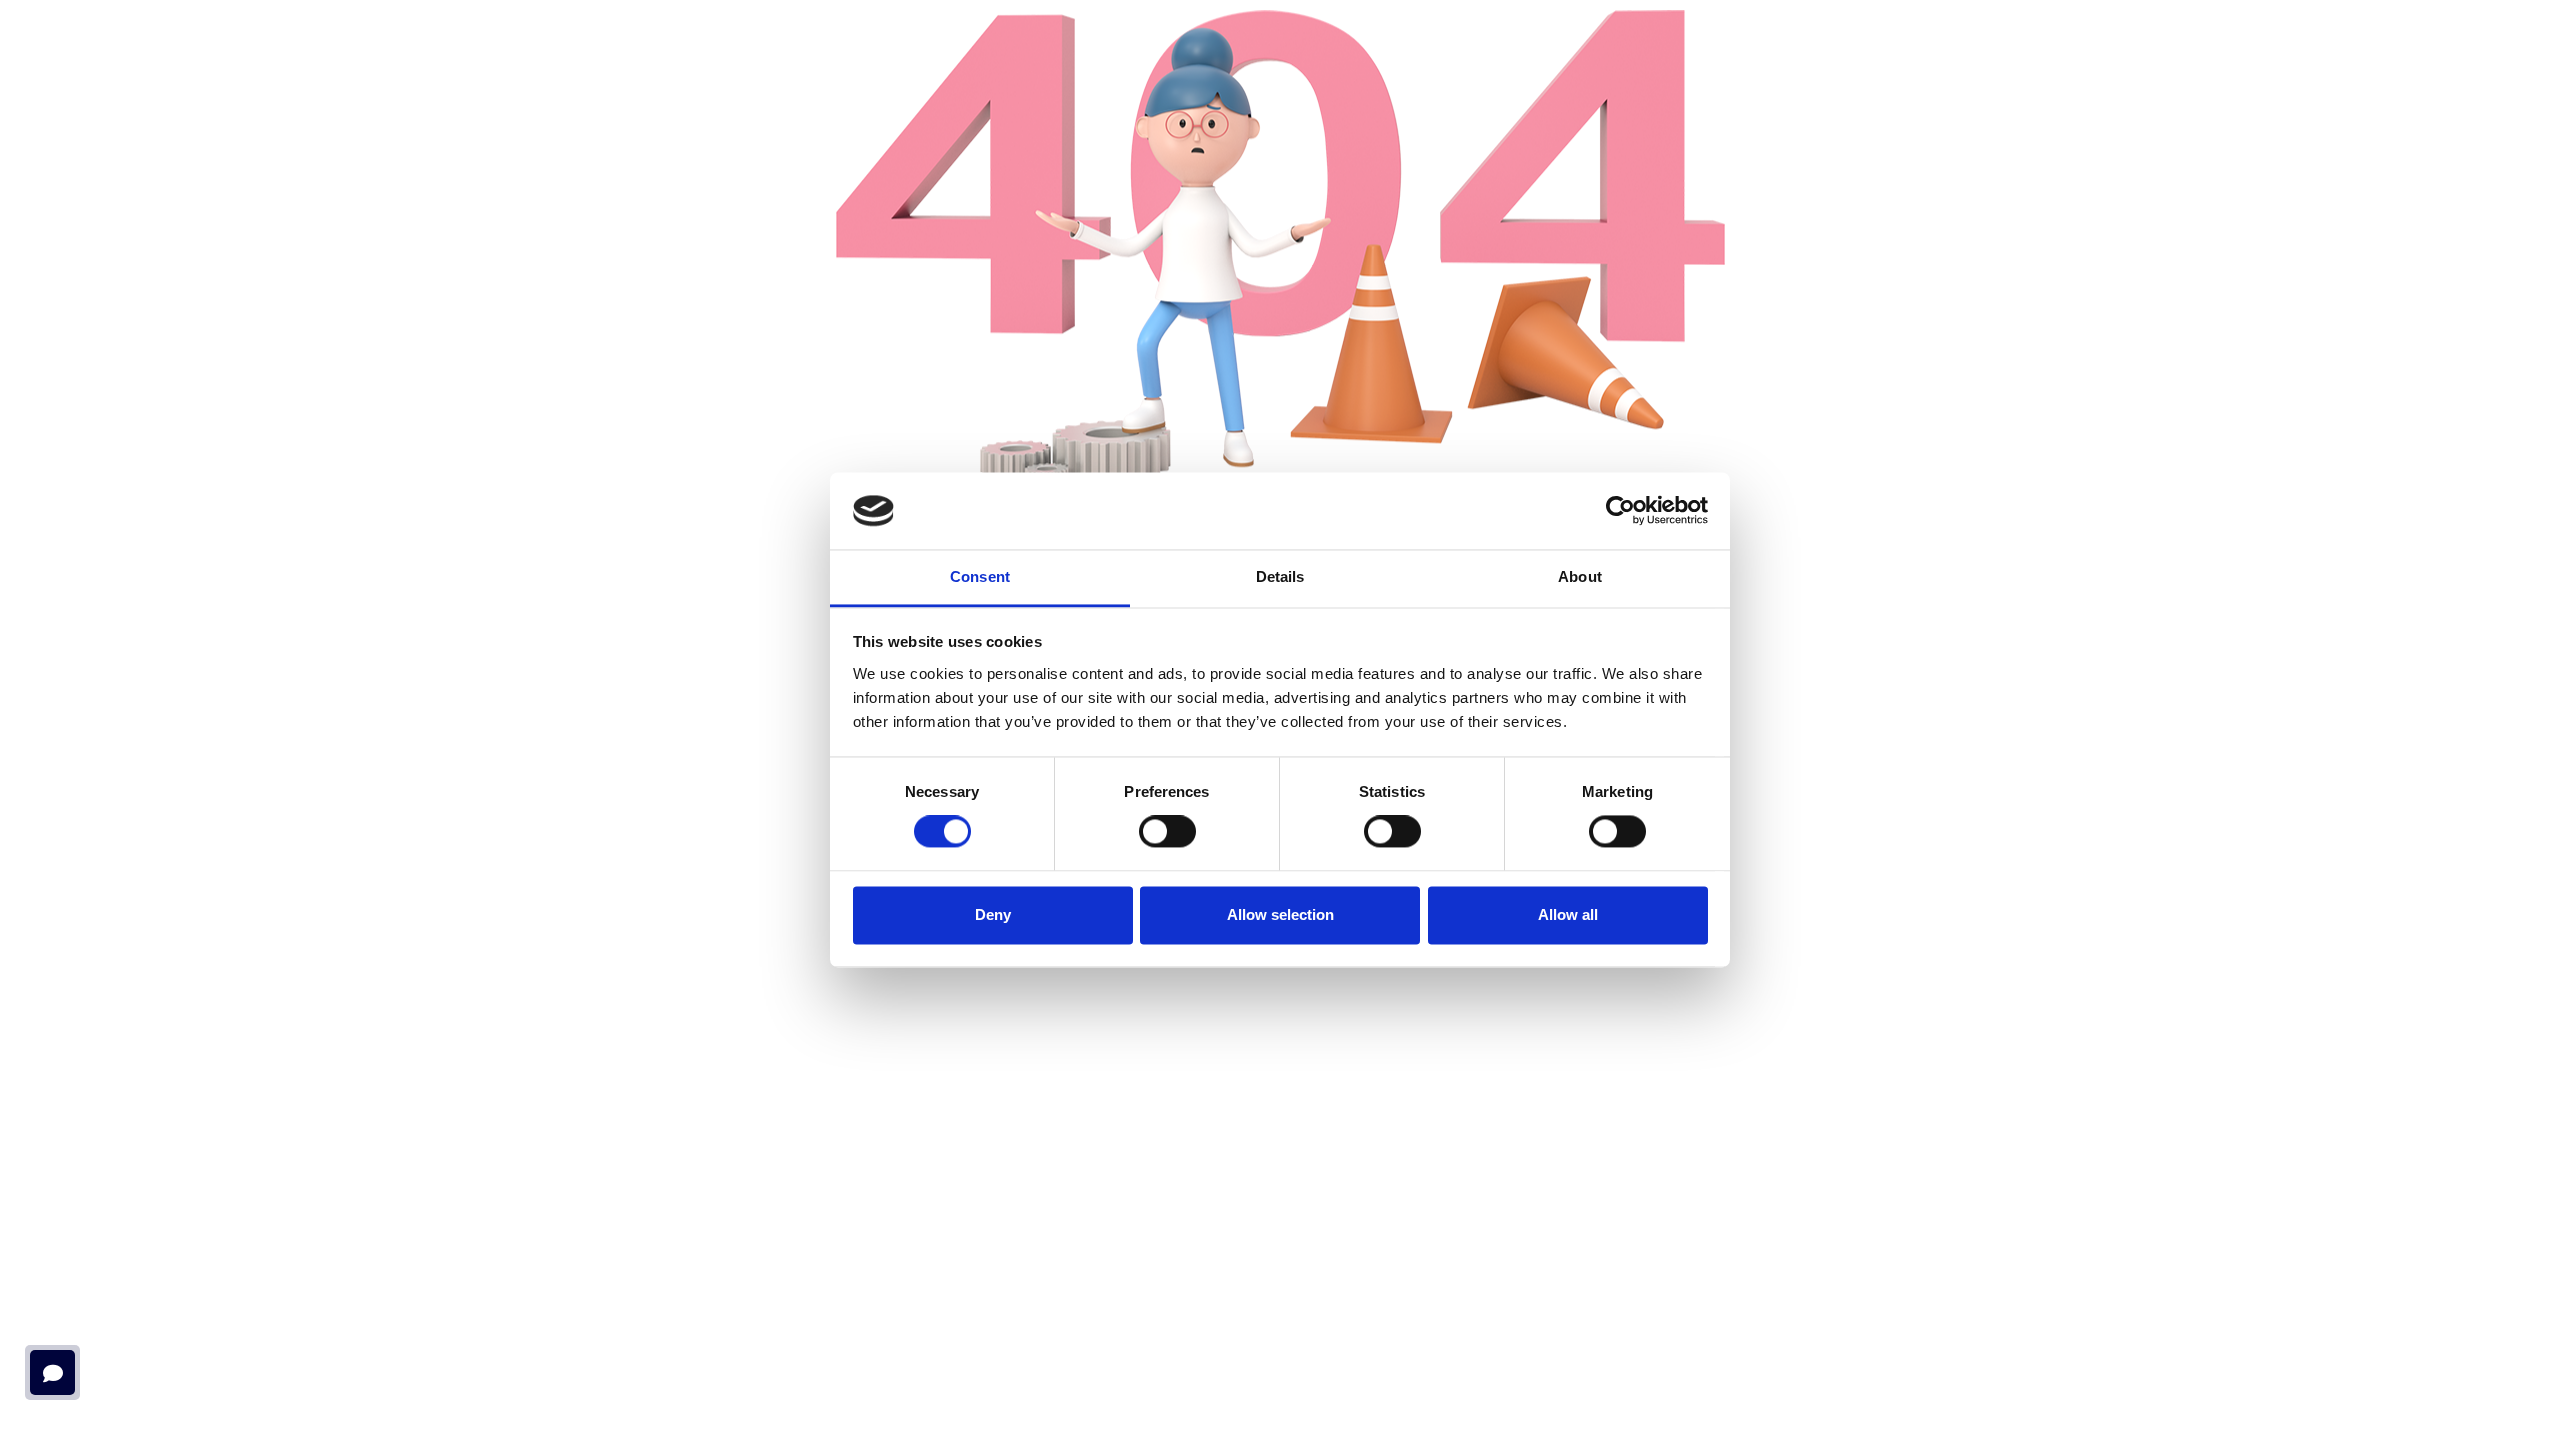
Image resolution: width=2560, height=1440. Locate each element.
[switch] (1167, 832)
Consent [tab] (980, 576)
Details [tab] (1280, 576)
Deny (993, 914)
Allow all (1568, 914)
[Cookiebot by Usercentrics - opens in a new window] (1620, 511)
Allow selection (1280, 914)
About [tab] (1580, 576)
